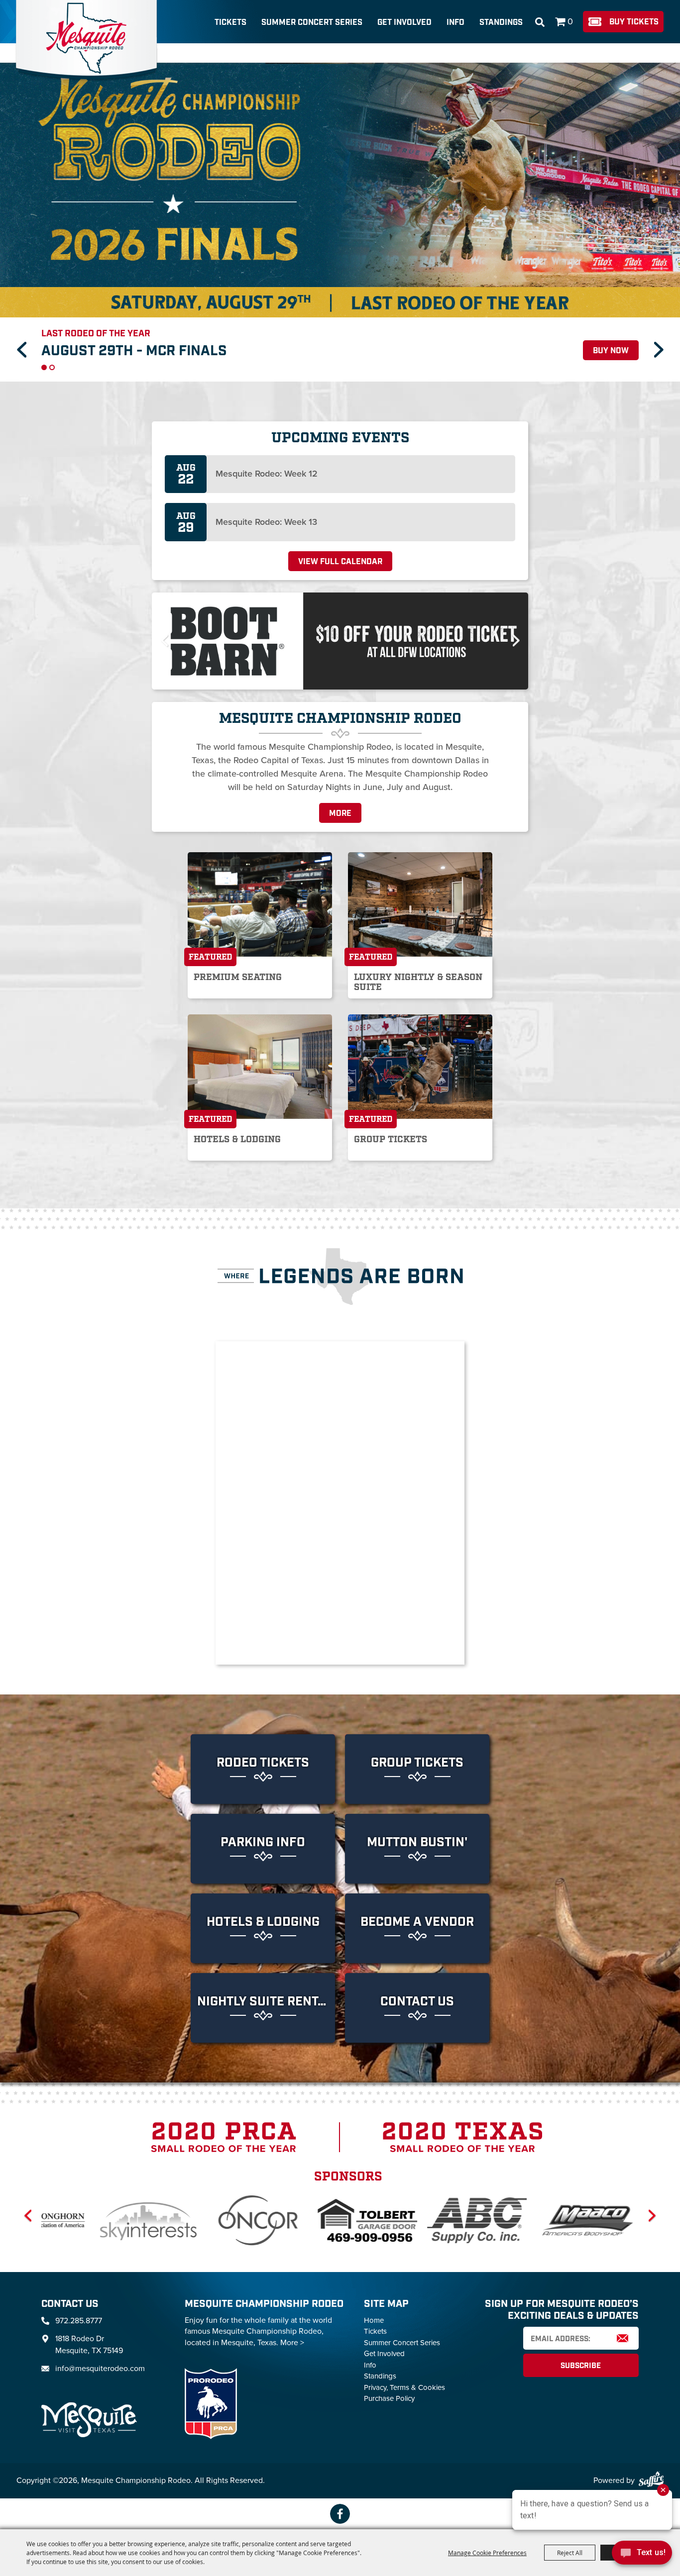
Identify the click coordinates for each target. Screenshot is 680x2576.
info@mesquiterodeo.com (100, 2355)
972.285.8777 (79, 2308)
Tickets (230, 23)
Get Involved (404, 23)
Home (374, 2307)
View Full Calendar (340, 549)
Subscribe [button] (581, 2353)
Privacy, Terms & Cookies (404, 2375)
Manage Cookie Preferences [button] (487, 2553)
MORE (340, 801)
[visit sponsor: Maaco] (352, 2209)
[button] (21, 343)
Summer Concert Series (312, 23)
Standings (501, 23)
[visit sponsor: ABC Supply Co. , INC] (242, 2209)
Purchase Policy (389, 2385)
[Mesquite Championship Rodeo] (86, 41)
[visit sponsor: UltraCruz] (461, 2209)
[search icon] (540, 22)
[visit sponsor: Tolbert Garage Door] (133, 2209)
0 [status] (570, 21)
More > (292, 2329)
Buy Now (611, 338)
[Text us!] (642, 2555)
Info (455, 23)
